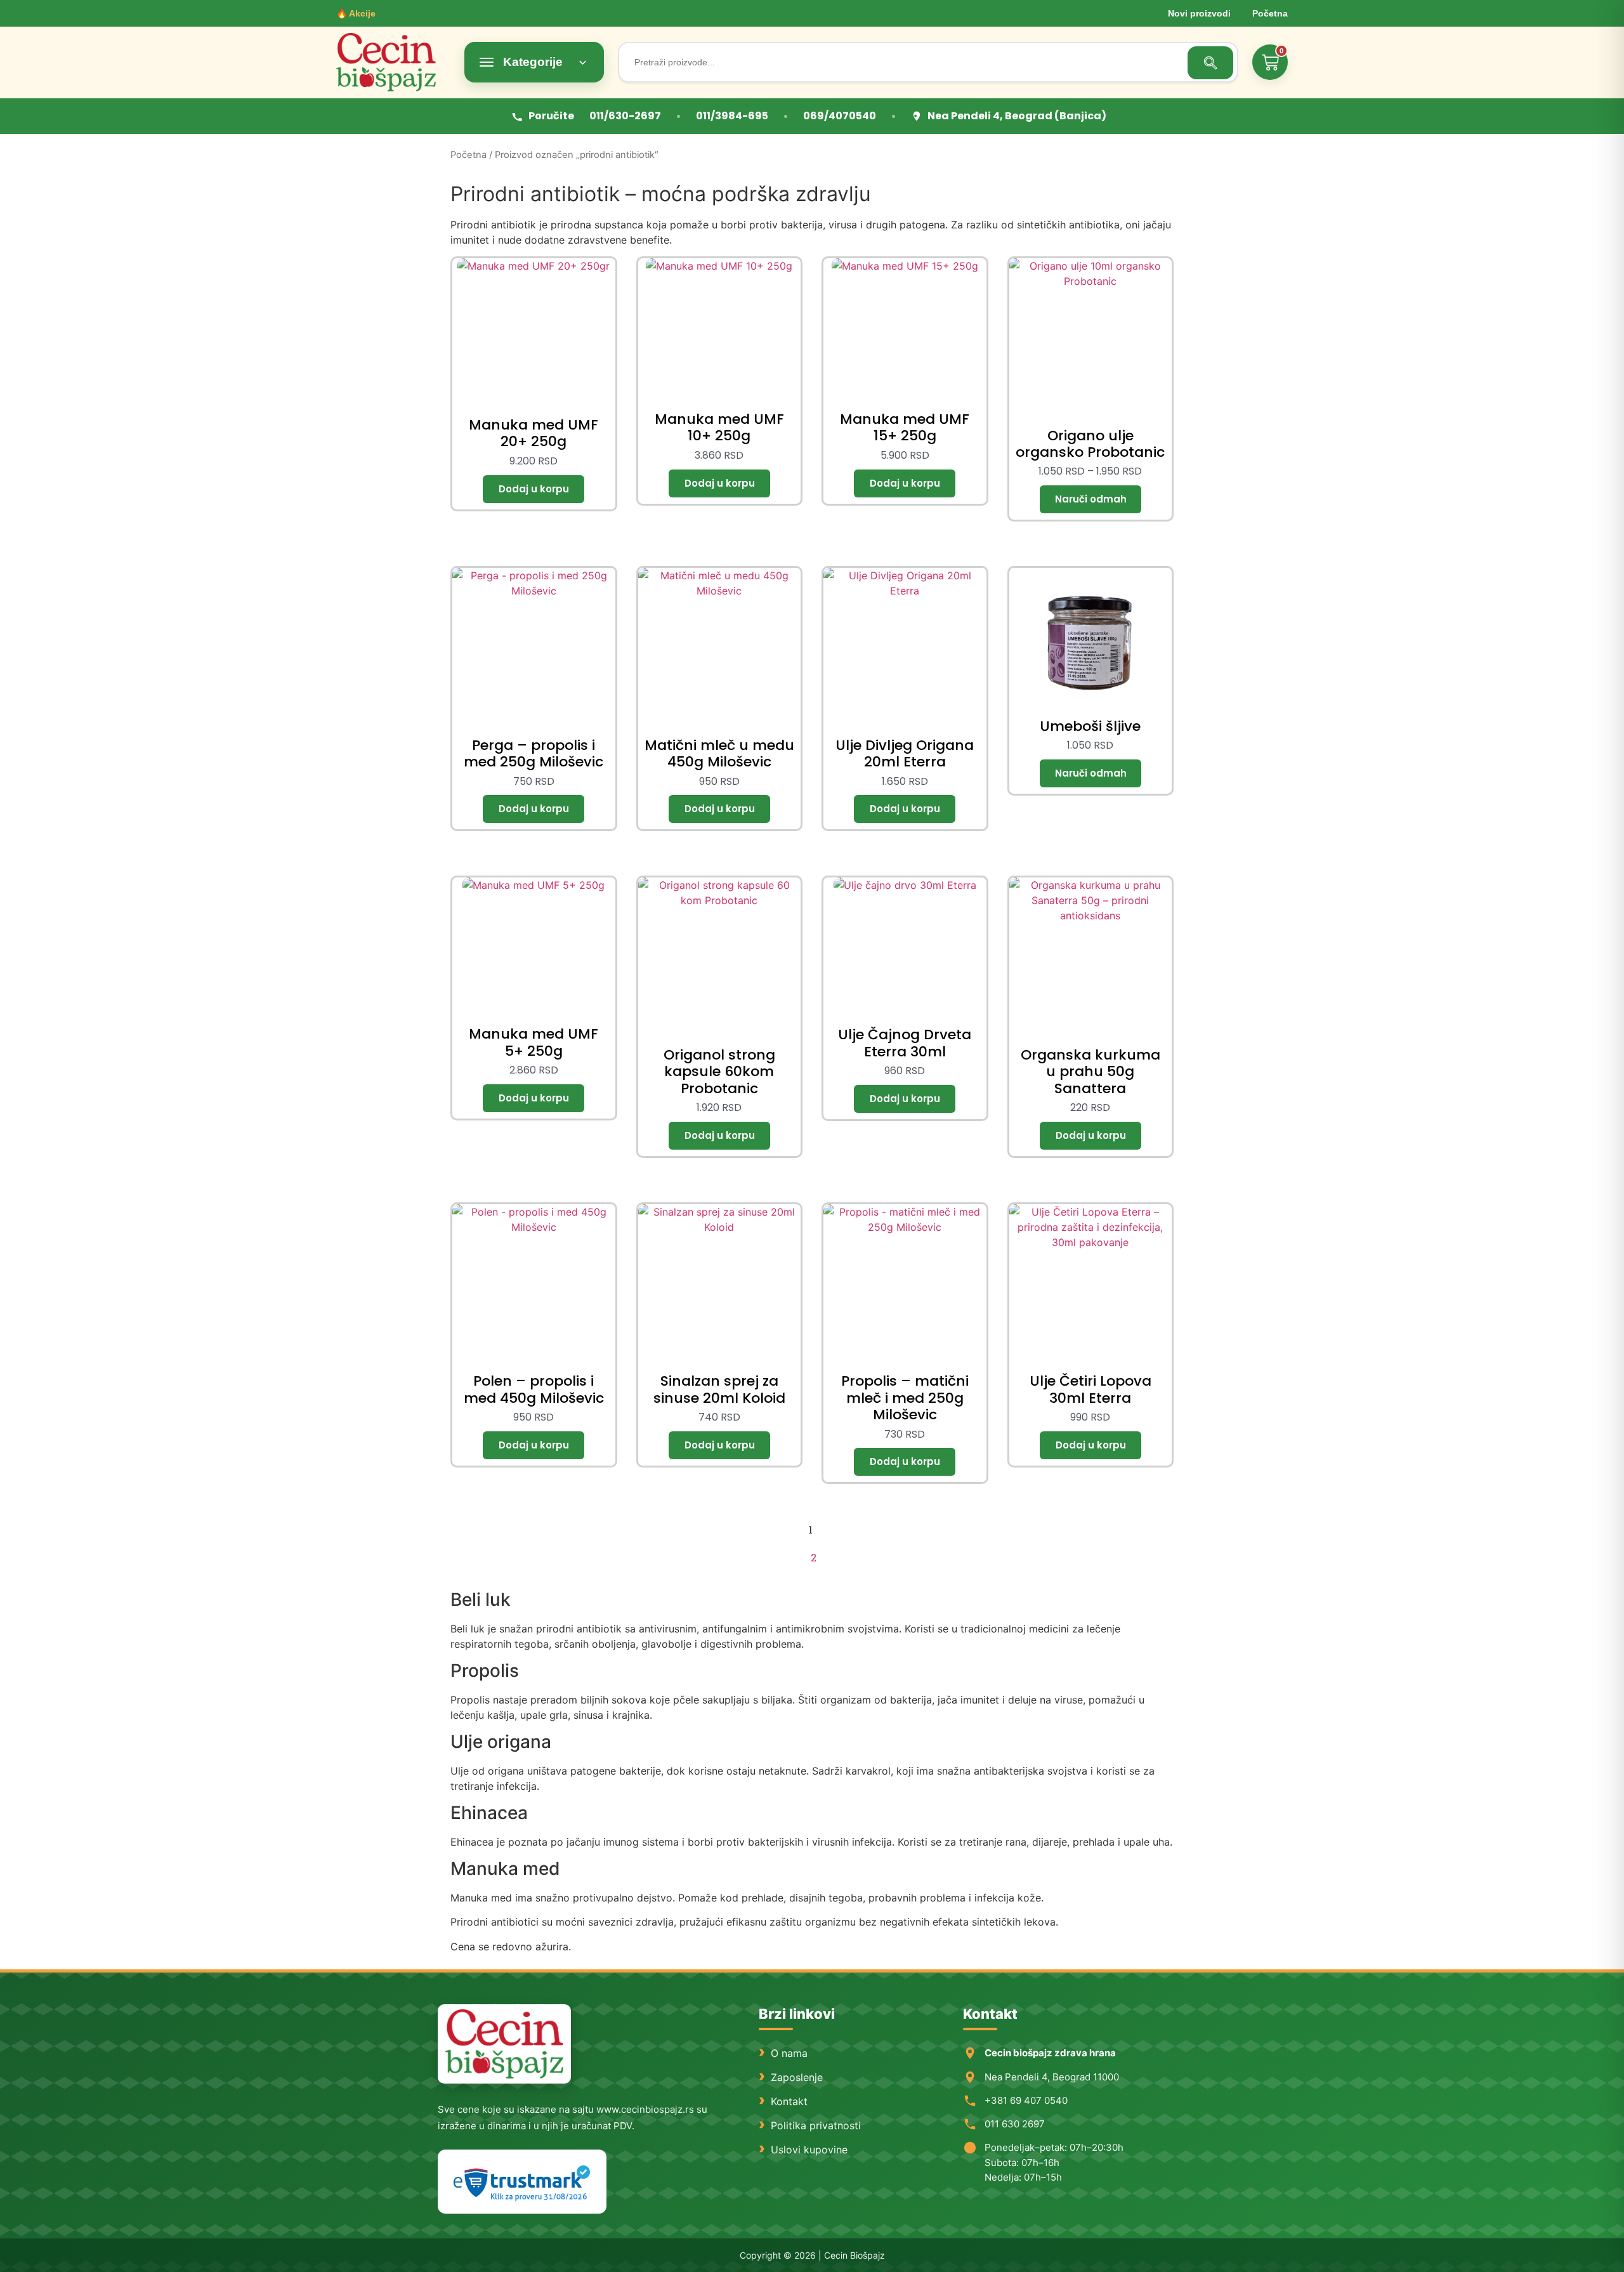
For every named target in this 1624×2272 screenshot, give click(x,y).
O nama (789, 2053)
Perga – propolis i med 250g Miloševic (534, 753)
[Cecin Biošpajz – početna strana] (504, 2044)
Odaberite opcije (1090, 499)
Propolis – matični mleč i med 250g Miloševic (905, 1398)
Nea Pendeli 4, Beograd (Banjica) (1017, 116)
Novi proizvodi (1199, 13)
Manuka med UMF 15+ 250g (905, 427)
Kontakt (789, 2101)
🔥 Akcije (356, 13)
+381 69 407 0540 (1026, 2100)
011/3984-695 (732, 116)
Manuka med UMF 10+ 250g (719, 427)
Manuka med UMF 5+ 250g (534, 1042)
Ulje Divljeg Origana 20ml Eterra (905, 753)
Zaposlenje (797, 2077)
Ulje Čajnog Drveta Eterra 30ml (905, 1043)
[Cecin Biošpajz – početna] (393, 62)
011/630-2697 (625, 116)
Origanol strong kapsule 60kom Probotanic (719, 1072)
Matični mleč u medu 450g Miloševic (719, 753)
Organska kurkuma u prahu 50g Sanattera (1090, 1072)
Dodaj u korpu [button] (534, 489)
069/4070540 (840, 116)
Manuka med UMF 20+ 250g (534, 433)
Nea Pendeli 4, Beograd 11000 (1052, 2077)
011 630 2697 (1015, 2124)
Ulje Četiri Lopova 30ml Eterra (1090, 1389)
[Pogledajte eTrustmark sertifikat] (522, 2182)
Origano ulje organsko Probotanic (1090, 444)
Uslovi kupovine (809, 2150)
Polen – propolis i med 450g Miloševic (534, 1389)
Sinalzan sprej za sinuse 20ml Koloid (719, 1389)
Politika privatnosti (816, 2125)
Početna (1270, 13)
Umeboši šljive (1090, 726)
